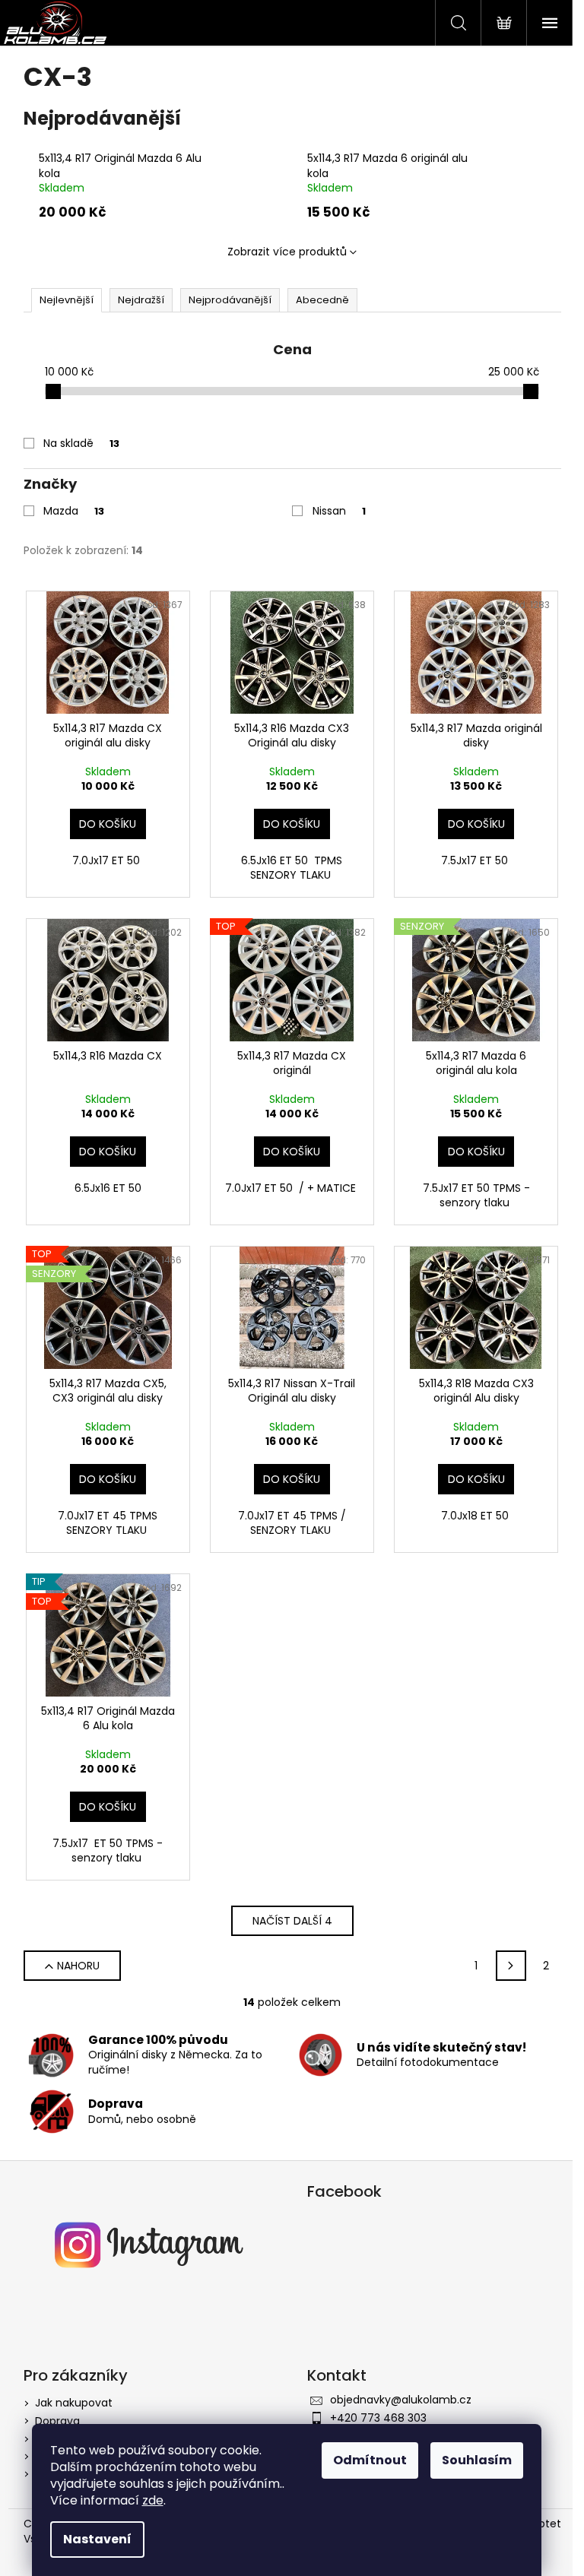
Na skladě (81, 443)
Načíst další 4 (292, 1921)
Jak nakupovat (74, 2403)
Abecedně (322, 300)
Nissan (339, 511)
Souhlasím (477, 2460)
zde (153, 2500)
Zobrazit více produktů (287, 252)
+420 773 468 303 (378, 2418)
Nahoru (78, 1966)
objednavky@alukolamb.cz (401, 2400)
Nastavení (97, 2539)
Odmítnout (370, 2460)
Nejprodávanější (230, 300)
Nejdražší (141, 300)
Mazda (74, 511)
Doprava (57, 2421)
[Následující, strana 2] (511, 1966)
